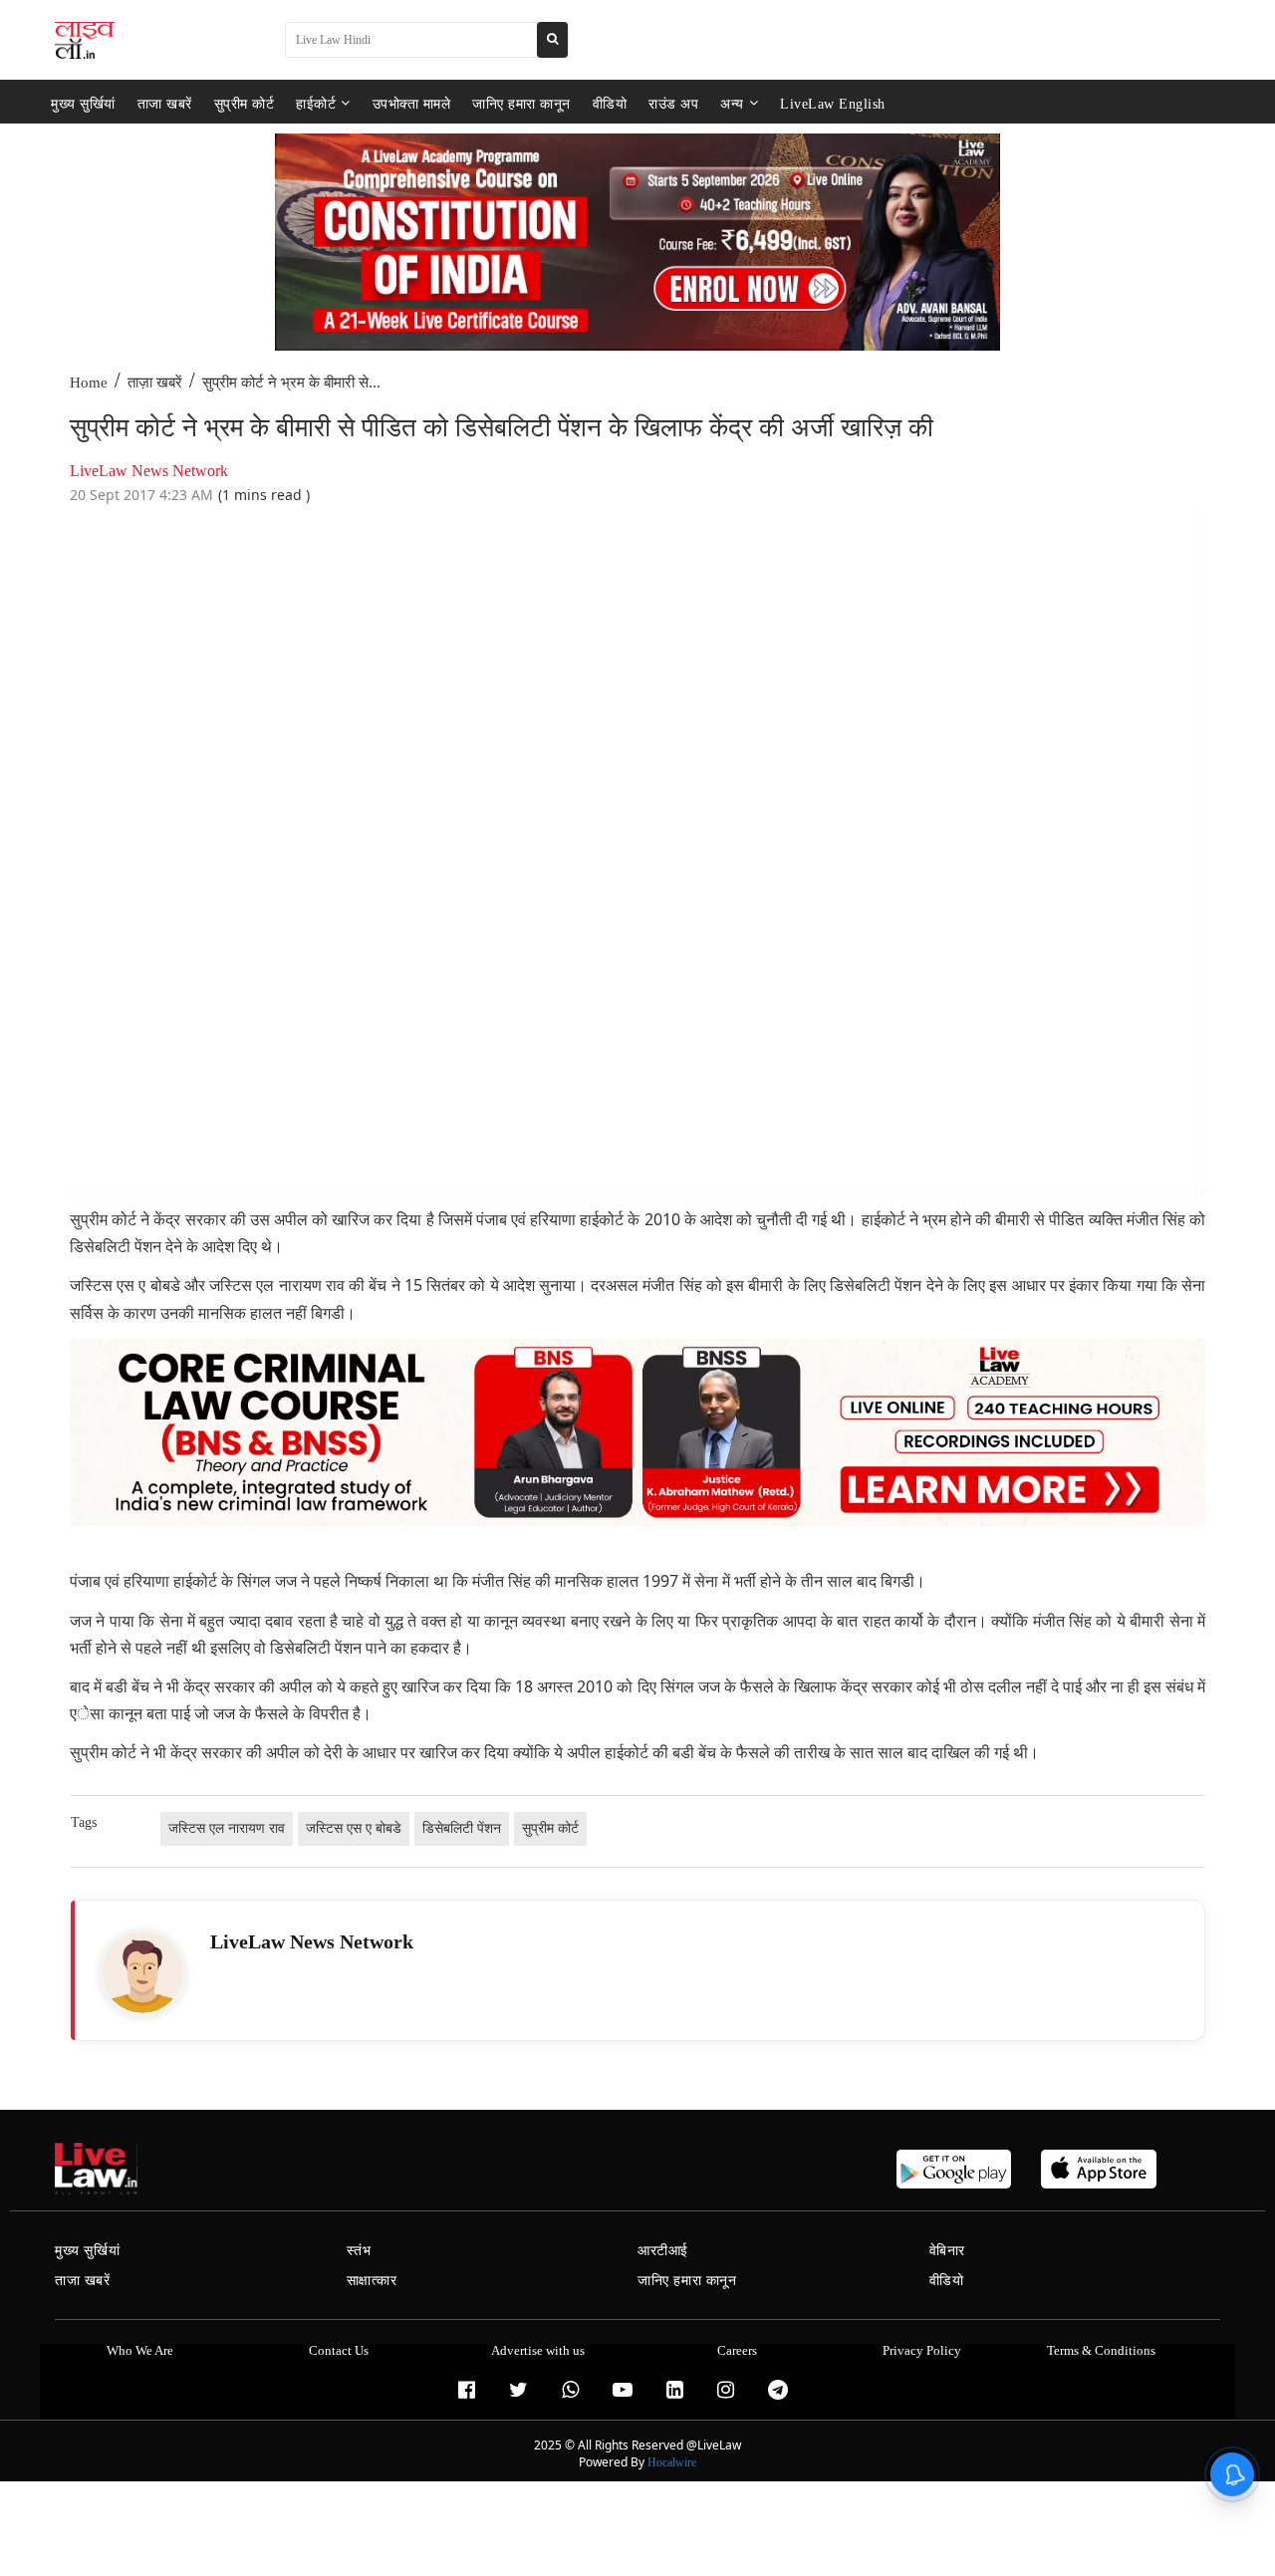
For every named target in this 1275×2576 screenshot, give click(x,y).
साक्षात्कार (372, 2281)
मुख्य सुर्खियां (83, 103)
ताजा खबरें (165, 103)
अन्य (732, 103)
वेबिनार (947, 2251)
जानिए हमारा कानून (521, 103)
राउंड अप (673, 103)
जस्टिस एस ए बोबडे (354, 1828)
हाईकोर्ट (316, 103)
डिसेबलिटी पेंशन (462, 1828)
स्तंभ (359, 2251)
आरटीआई (663, 2251)
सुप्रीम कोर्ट (245, 103)
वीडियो (610, 103)
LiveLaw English (833, 103)
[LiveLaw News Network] (142, 1972)
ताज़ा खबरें (155, 383)
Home (89, 383)
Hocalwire (672, 2462)
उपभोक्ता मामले (412, 103)
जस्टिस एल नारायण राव (227, 1828)
